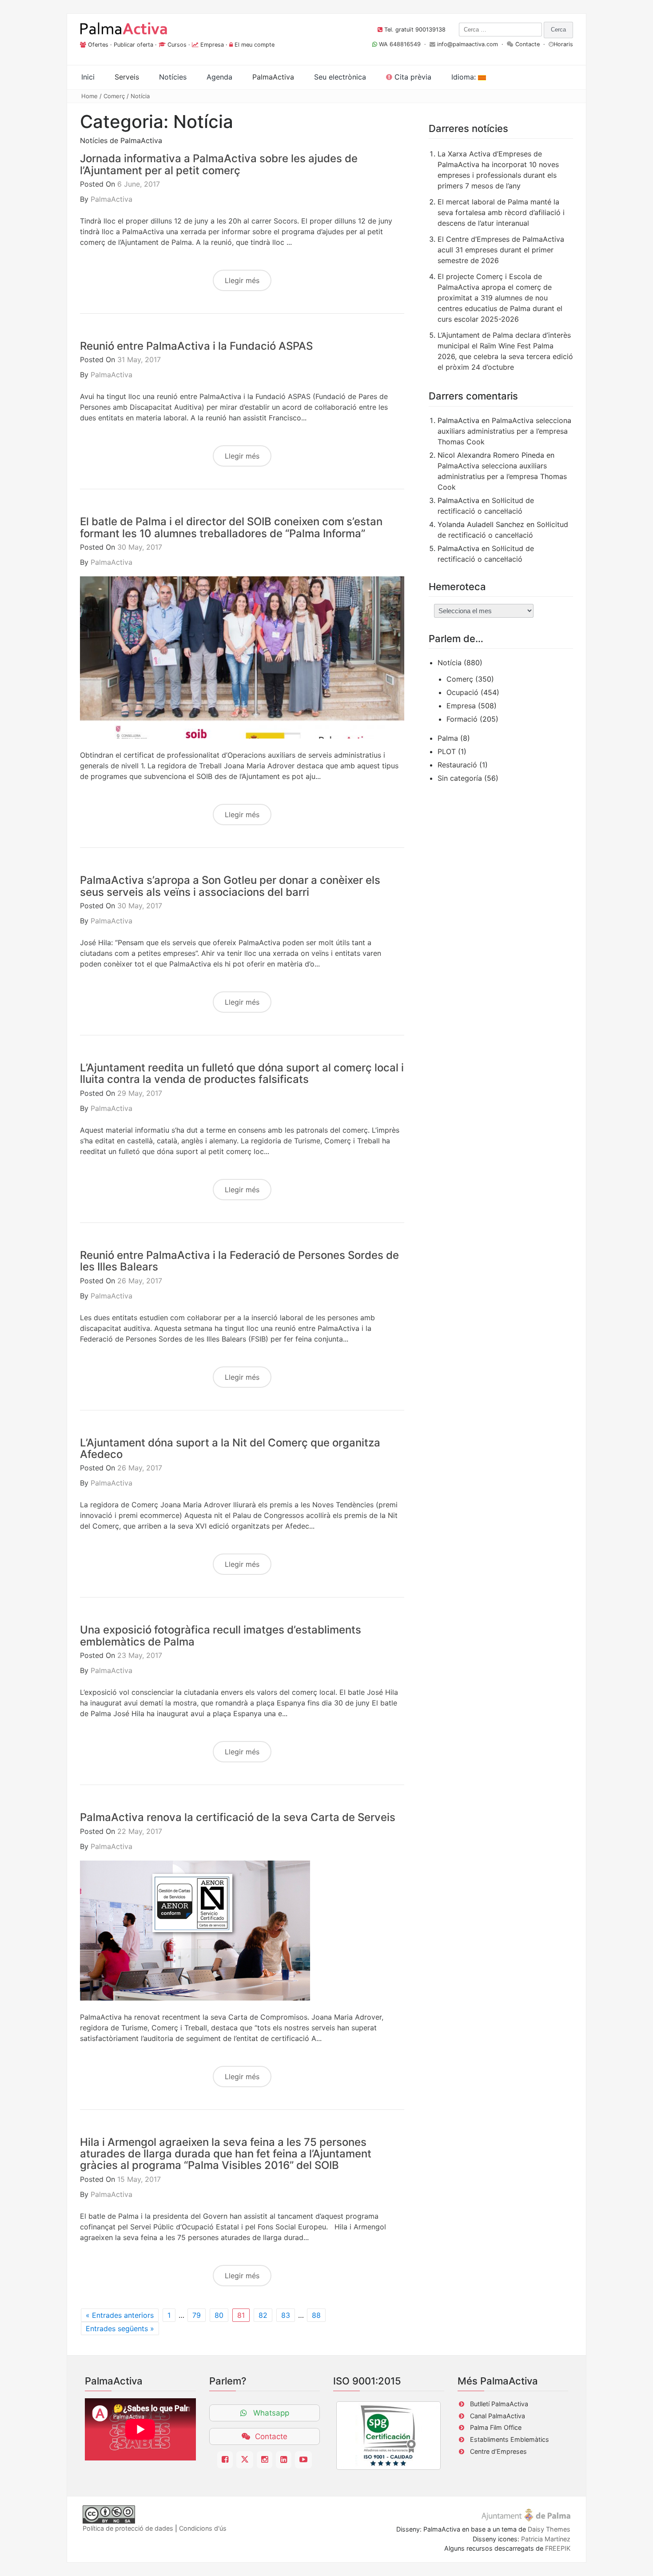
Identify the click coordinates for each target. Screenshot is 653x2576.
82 (263, 2315)
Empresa (212, 45)
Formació (462, 719)
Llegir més (242, 280)
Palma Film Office (496, 2427)
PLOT (447, 751)
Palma (448, 738)
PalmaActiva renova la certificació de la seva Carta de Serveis (238, 1817)
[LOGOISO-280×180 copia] (388, 2436)
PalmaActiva (111, 199)
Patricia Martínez (546, 2539)
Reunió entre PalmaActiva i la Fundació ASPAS (196, 346)
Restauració (457, 765)
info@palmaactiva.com (468, 44)
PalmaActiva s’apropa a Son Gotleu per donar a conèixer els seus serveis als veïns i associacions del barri (230, 886)
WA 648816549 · (403, 44)
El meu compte (255, 45)
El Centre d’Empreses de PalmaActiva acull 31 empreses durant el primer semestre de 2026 (501, 250)
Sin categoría (460, 778)
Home (90, 96)
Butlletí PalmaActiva (499, 2404)
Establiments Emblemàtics (510, 2439)
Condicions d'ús (203, 2528)
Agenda (219, 77)
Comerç (114, 96)
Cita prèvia (412, 77)
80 (219, 2315)
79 (197, 2315)
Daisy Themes (549, 2529)
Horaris (563, 44)
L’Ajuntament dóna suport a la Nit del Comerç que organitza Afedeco (230, 1448)
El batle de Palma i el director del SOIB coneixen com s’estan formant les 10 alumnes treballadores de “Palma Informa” (231, 527)
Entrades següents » (120, 2328)
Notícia (140, 96)
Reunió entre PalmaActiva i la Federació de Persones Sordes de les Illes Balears (239, 1261)
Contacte (528, 44)
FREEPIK (558, 2548)
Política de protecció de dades (128, 2528)
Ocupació (462, 692)
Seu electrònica (340, 77)
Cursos (177, 45)
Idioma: (465, 77)
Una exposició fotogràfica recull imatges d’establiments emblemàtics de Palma (221, 1635)
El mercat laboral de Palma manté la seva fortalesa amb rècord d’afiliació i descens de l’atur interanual (501, 212)
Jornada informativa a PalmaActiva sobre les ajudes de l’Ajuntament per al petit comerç (219, 164)
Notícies (173, 77)
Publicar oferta (133, 45)
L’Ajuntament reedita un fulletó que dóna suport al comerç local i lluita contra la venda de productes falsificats (242, 1073)
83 (286, 2315)
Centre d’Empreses (498, 2451)
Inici (88, 77)
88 (316, 2315)
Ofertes (98, 45)
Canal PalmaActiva (498, 2416)
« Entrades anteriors (120, 2315)
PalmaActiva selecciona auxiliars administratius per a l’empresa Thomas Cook (504, 431)
